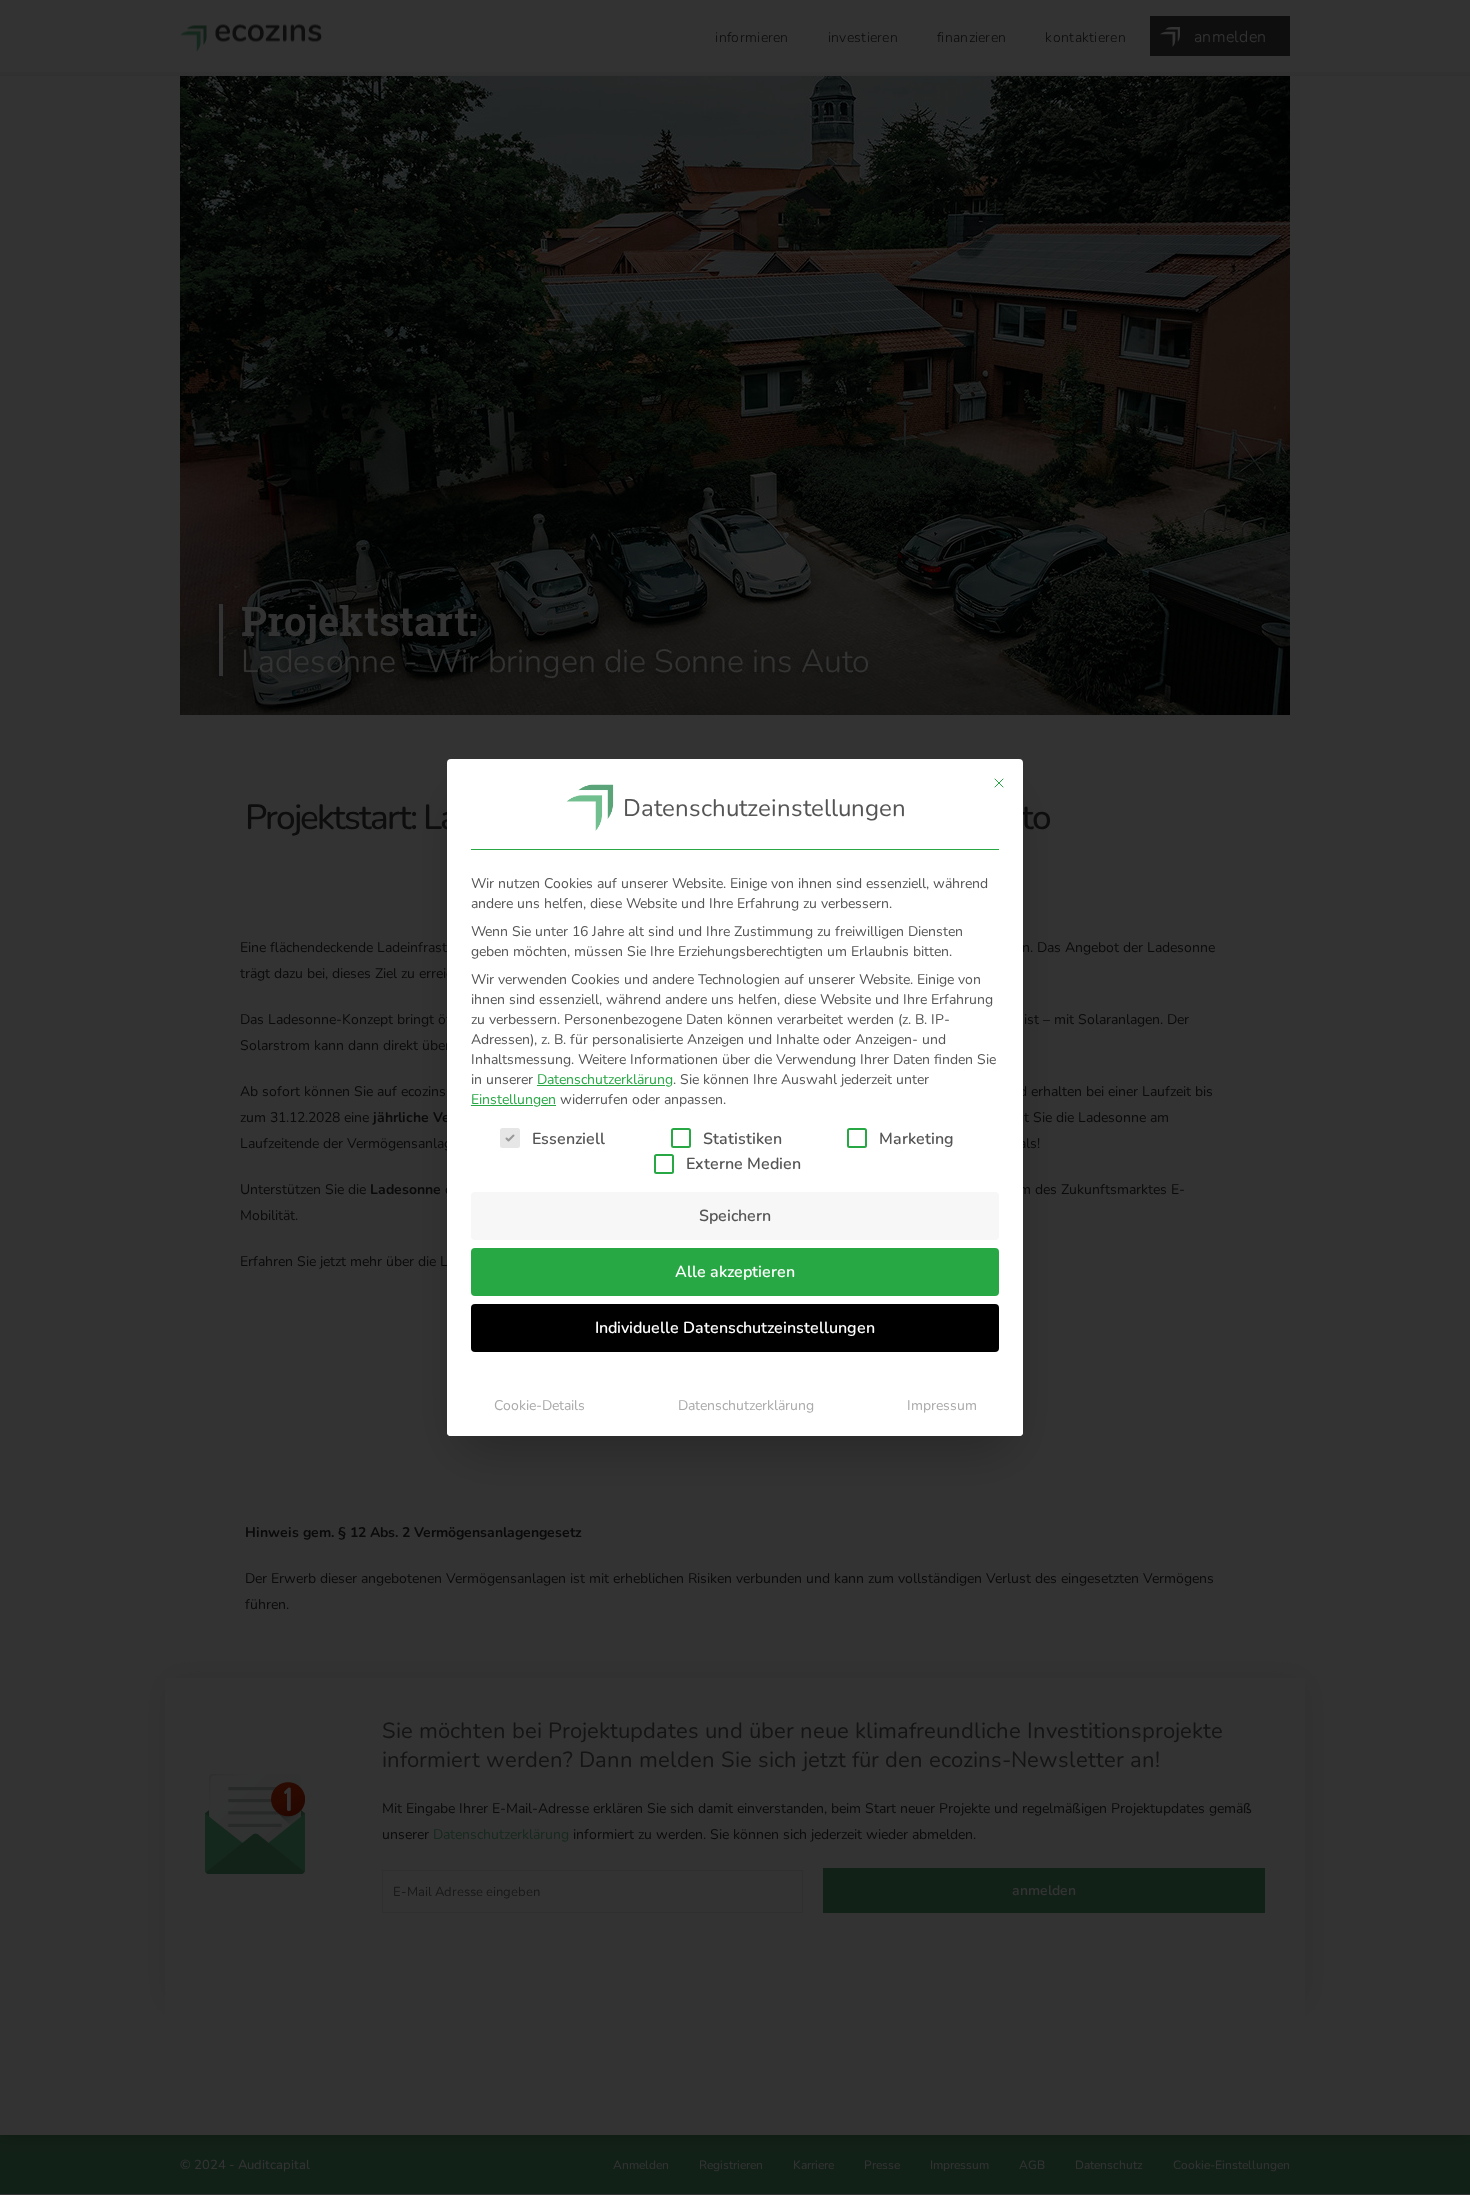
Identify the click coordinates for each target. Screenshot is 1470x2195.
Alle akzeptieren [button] (735, 1272)
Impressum (942, 1405)
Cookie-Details (539, 1405)
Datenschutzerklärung (605, 1079)
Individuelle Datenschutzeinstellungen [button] (735, 1328)
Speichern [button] (735, 1216)
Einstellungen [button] (513, 1099)
